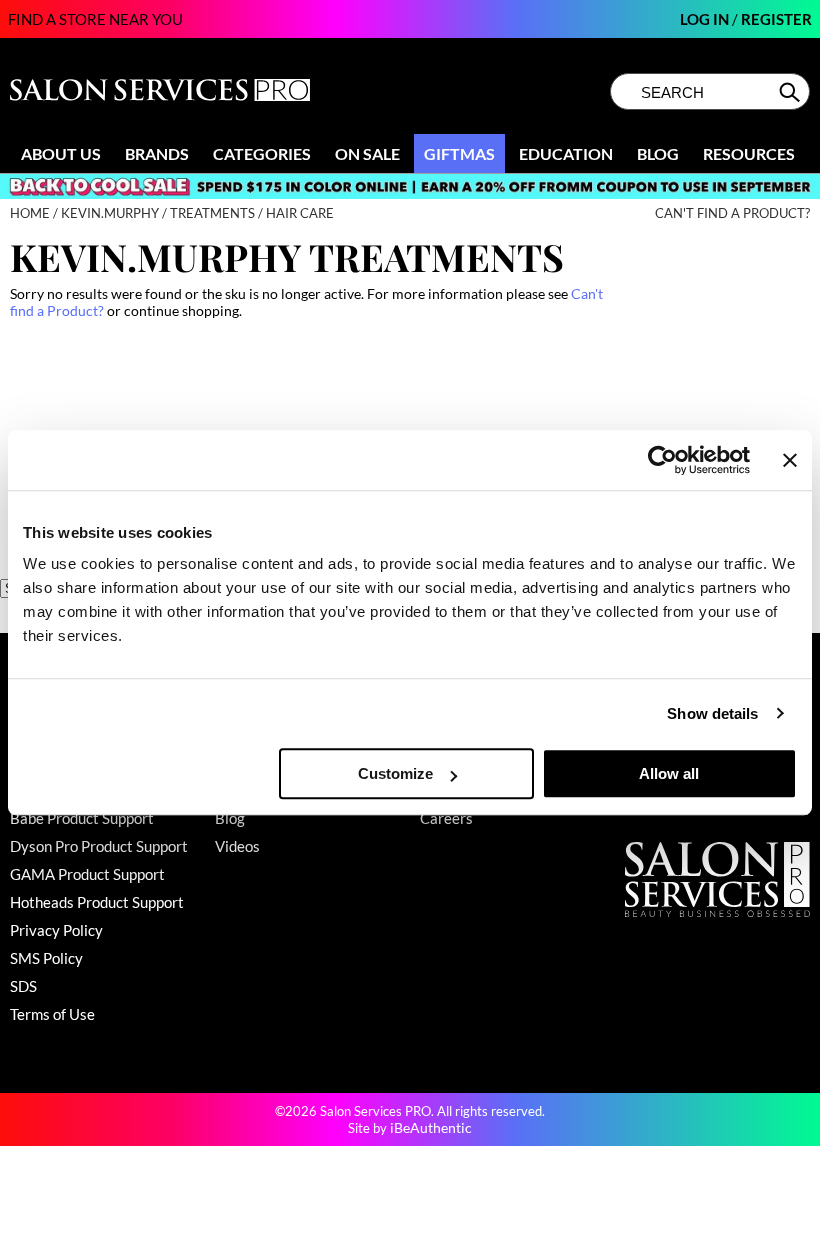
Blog (658, 153)
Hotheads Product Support (97, 902)
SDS (23, 986)
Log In (706, 19)
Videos (237, 846)
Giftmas (459, 153)
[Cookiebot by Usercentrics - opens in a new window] (662, 460)
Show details (712, 713)
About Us (61, 153)
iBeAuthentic (431, 1127)
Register (776, 19)
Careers (446, 818)
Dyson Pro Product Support (99, 846)
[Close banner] (790, 460)
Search (791, 92)
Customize (395, 773)
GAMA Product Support (87, 874)
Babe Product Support (82, 818)
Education (566, 153)
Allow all (669, 773)
